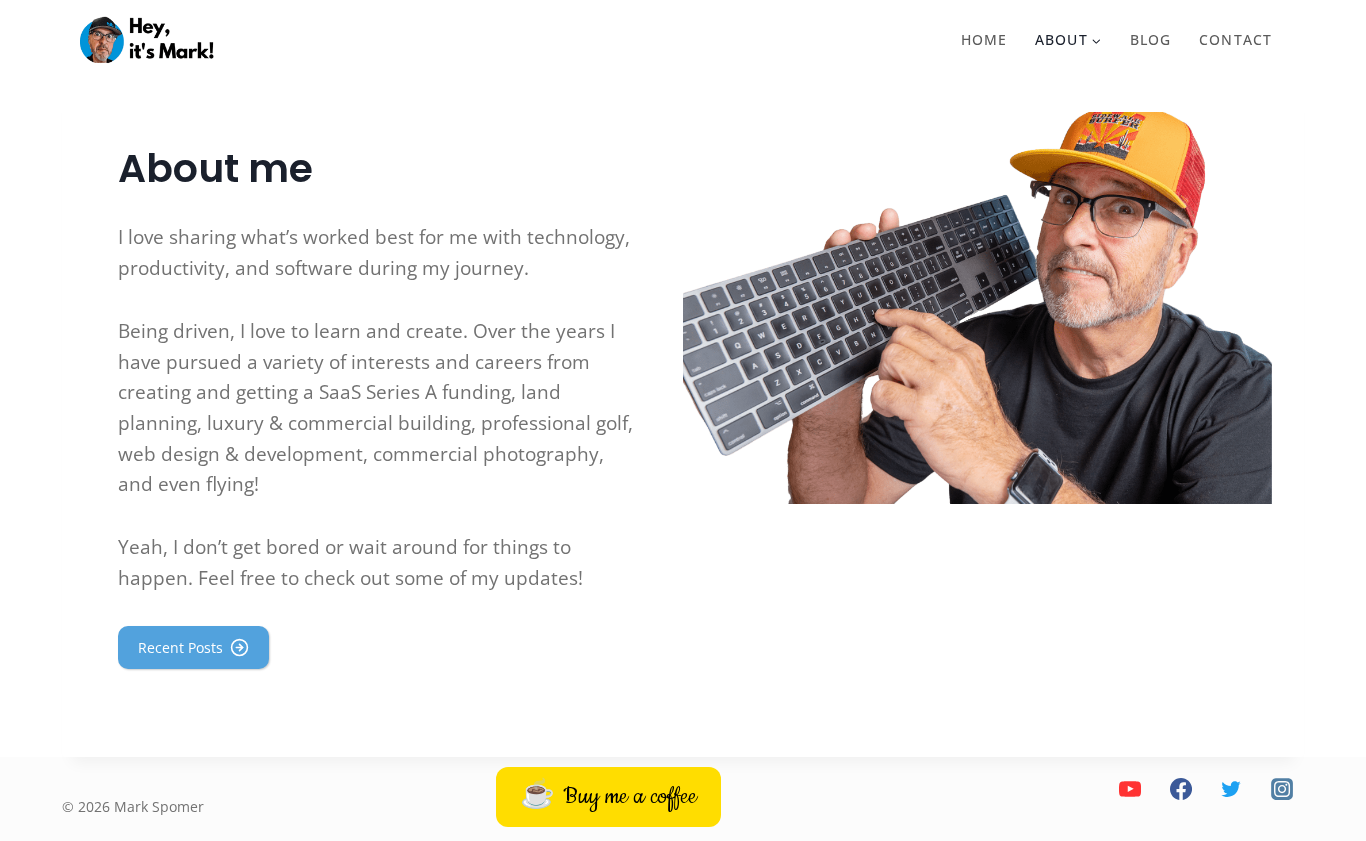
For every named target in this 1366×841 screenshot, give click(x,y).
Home (984, 39)
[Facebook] (1180, 789)
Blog (1150, 39)
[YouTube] (1130, 789)
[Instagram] (1282, 789)
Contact (1235, 39)
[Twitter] (1231, 789)
